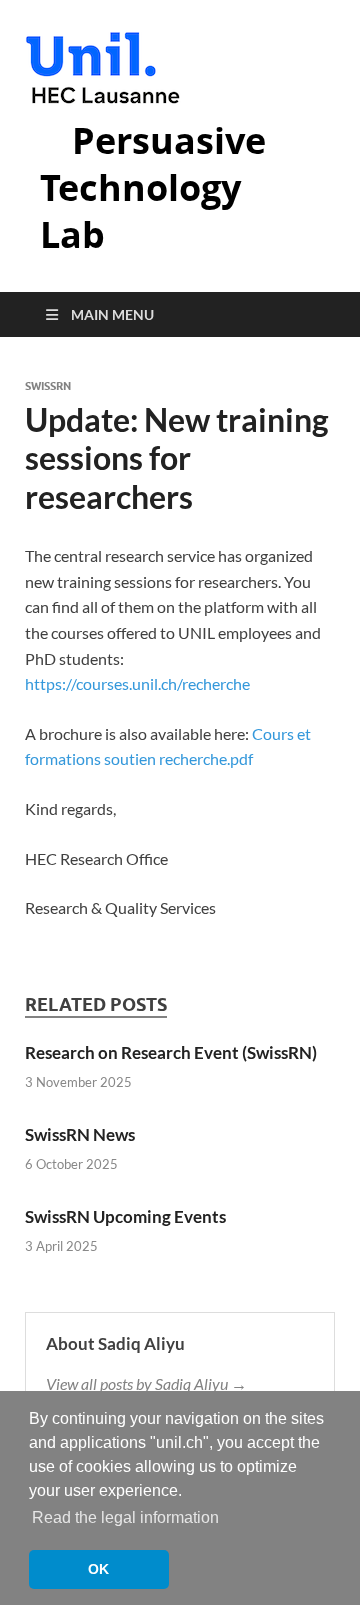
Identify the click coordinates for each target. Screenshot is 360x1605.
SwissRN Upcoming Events (125, 1216)
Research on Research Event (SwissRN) (171, 1052)
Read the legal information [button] (125, 1517)
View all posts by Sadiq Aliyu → (146, 1383)
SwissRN (48, 386)
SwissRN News (80, 1134)
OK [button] (98, 1569)
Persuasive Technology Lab (153, 187)
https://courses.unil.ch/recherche (137, 683)
